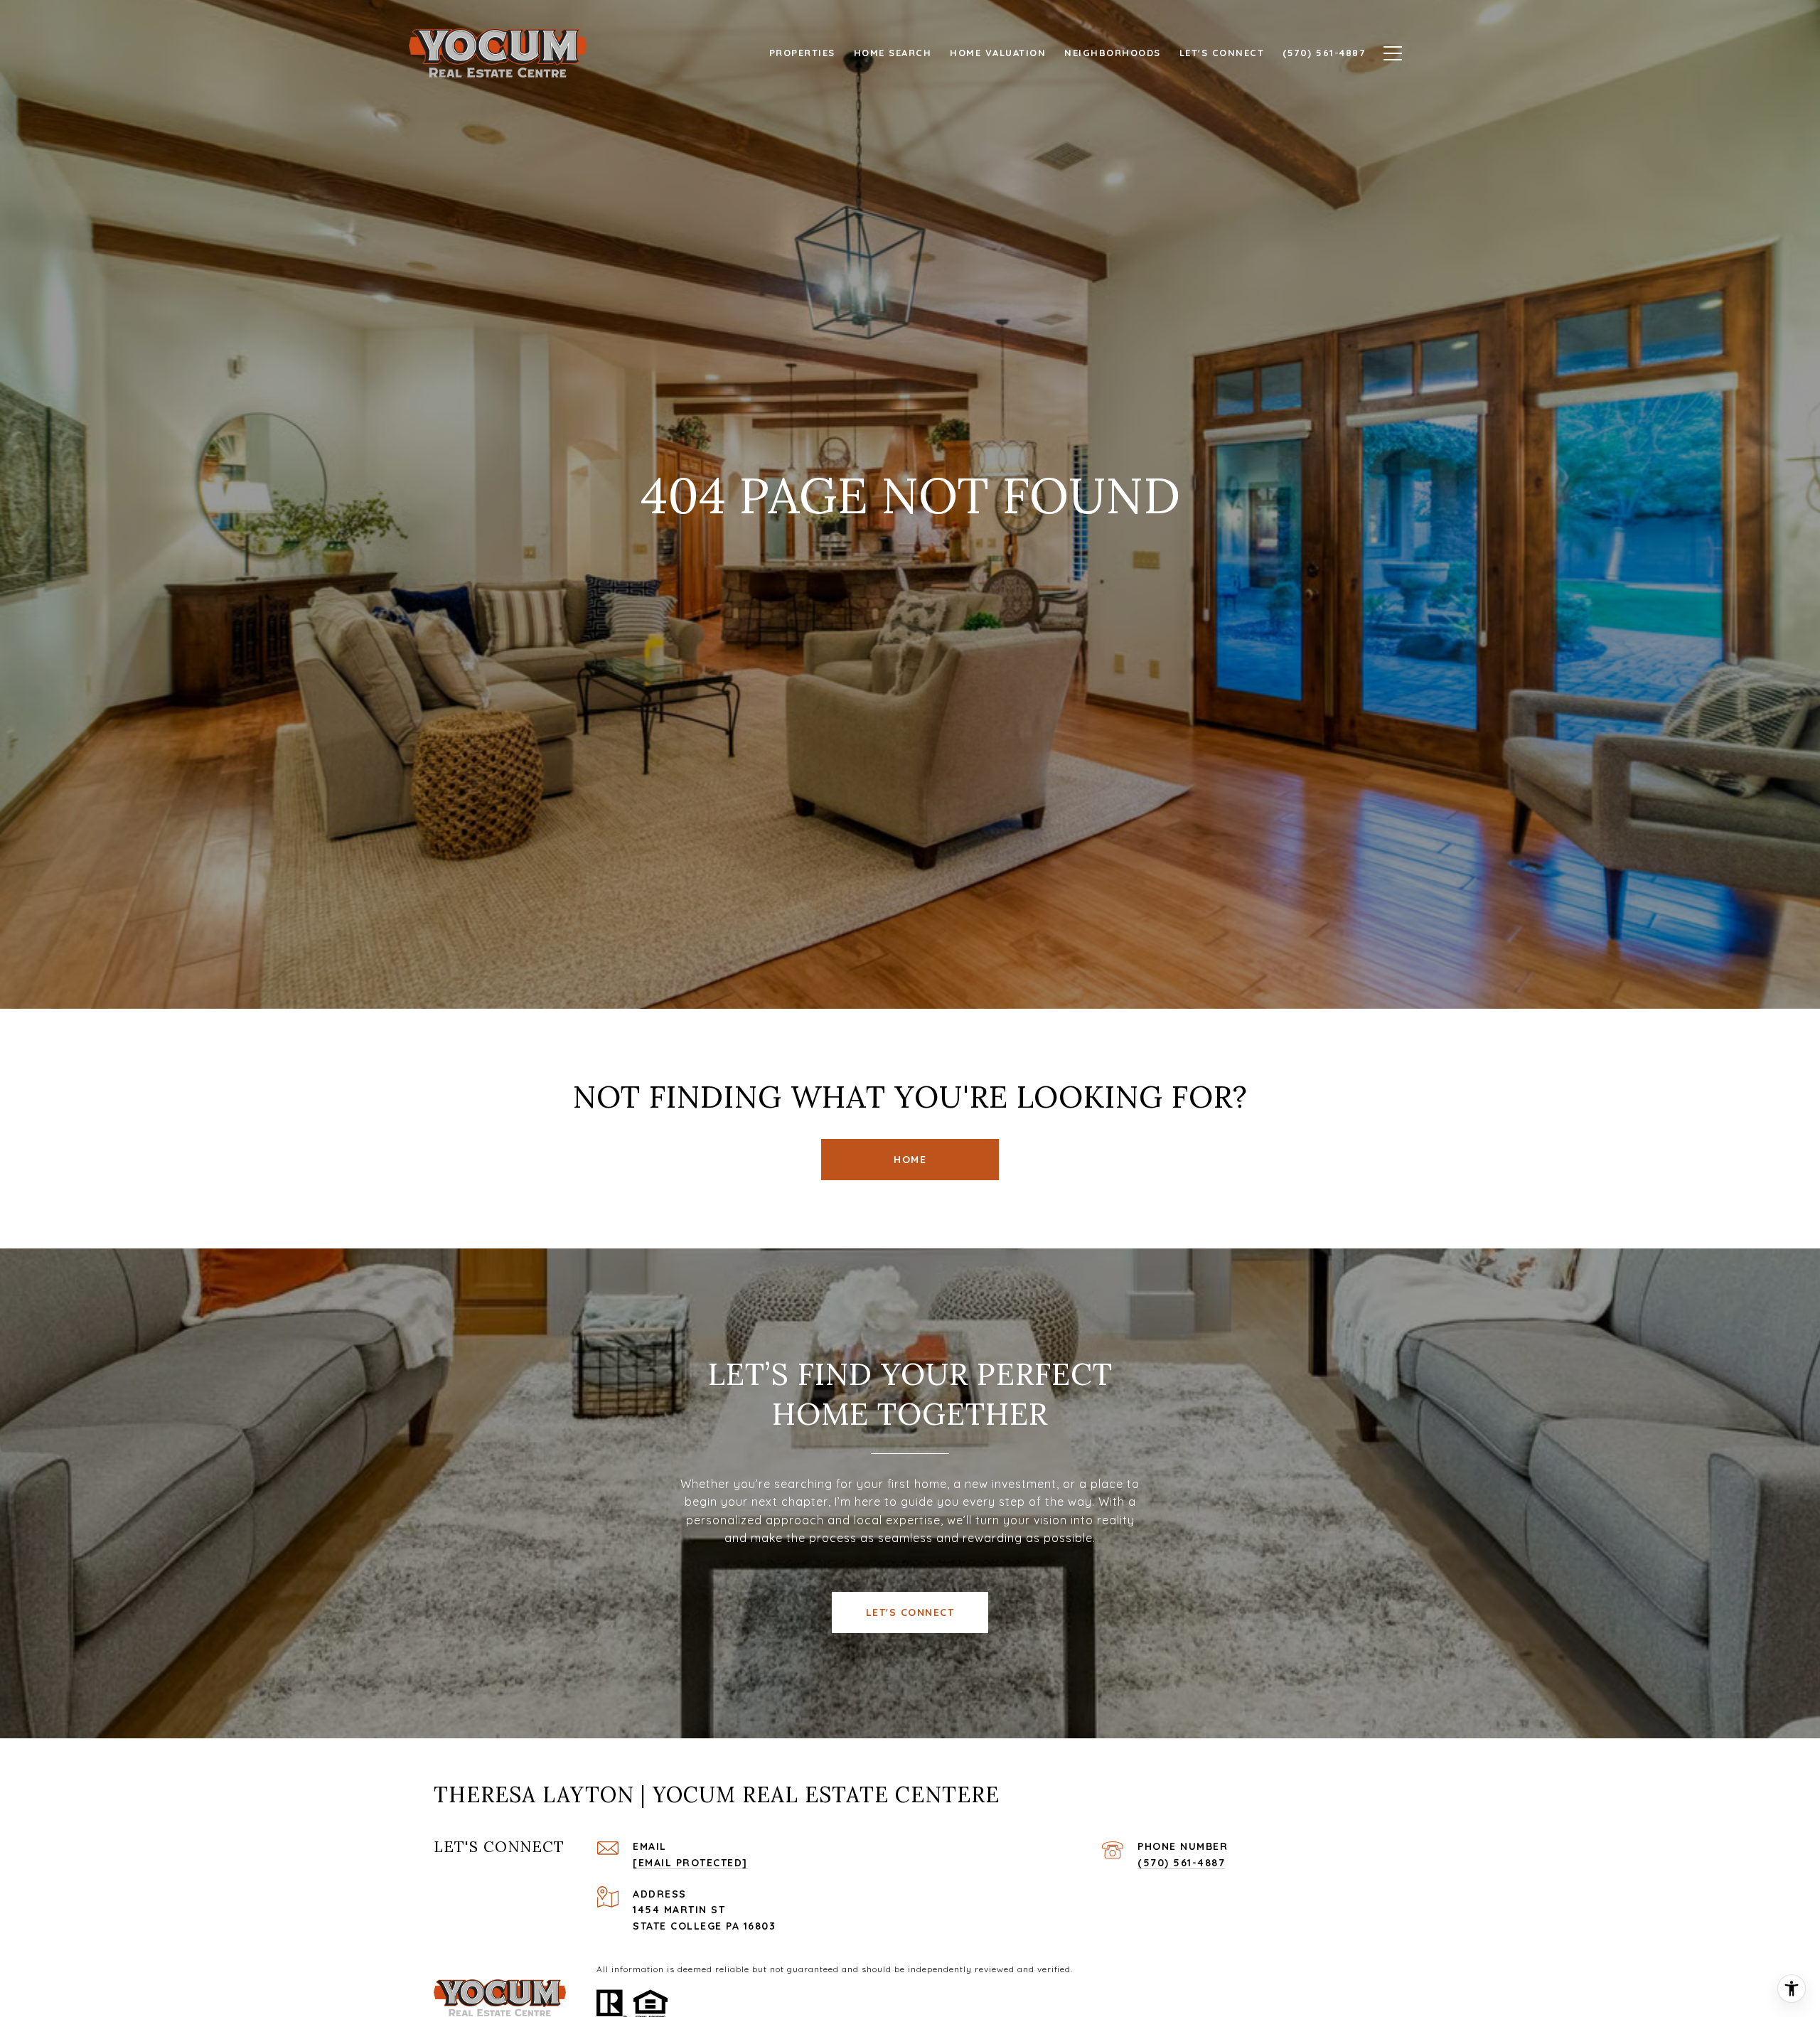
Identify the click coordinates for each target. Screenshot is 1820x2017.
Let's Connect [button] (910, 1612)
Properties (802, 53)
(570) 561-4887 (1181, 1863)
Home (910, 1160)
